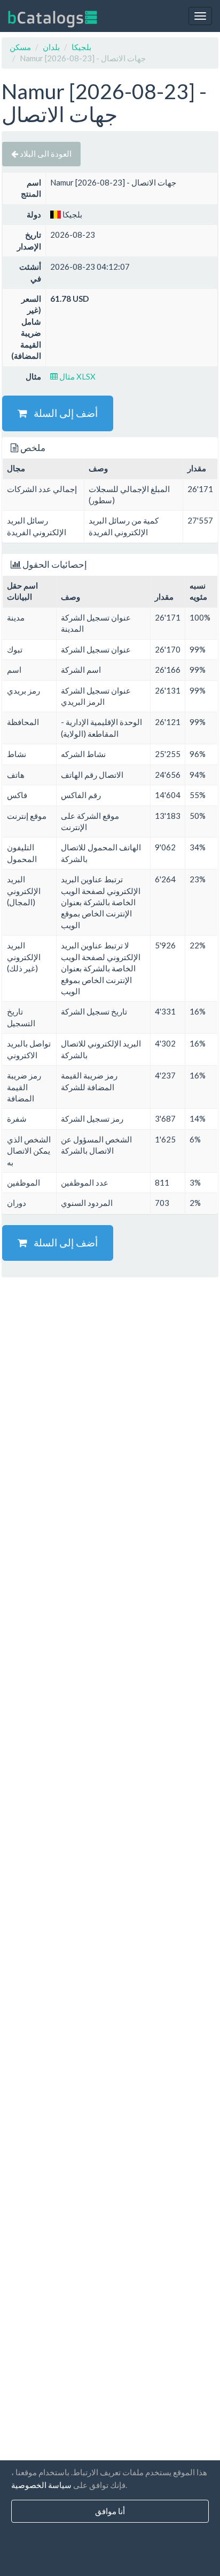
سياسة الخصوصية (41, 2485)
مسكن (20, 47)
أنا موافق (110, 2511)
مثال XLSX (77, 376)
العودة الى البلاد (45, 154)
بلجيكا (81, 47)
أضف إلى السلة (62, 413)
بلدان (51, 47)
